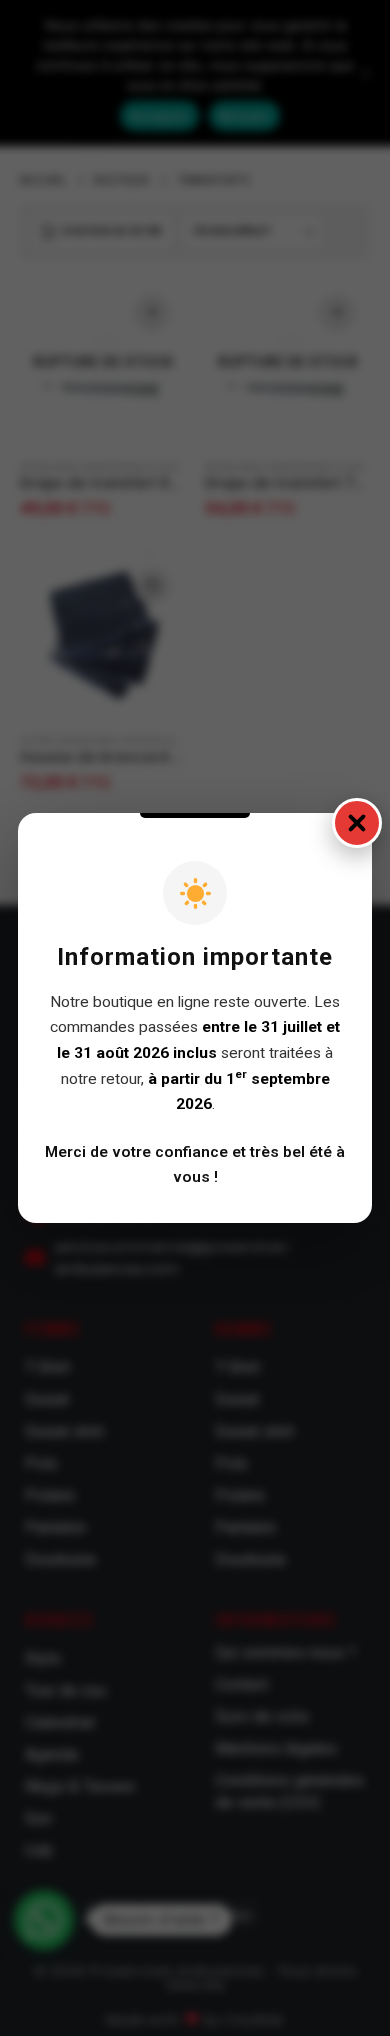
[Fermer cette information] (357, 823)
